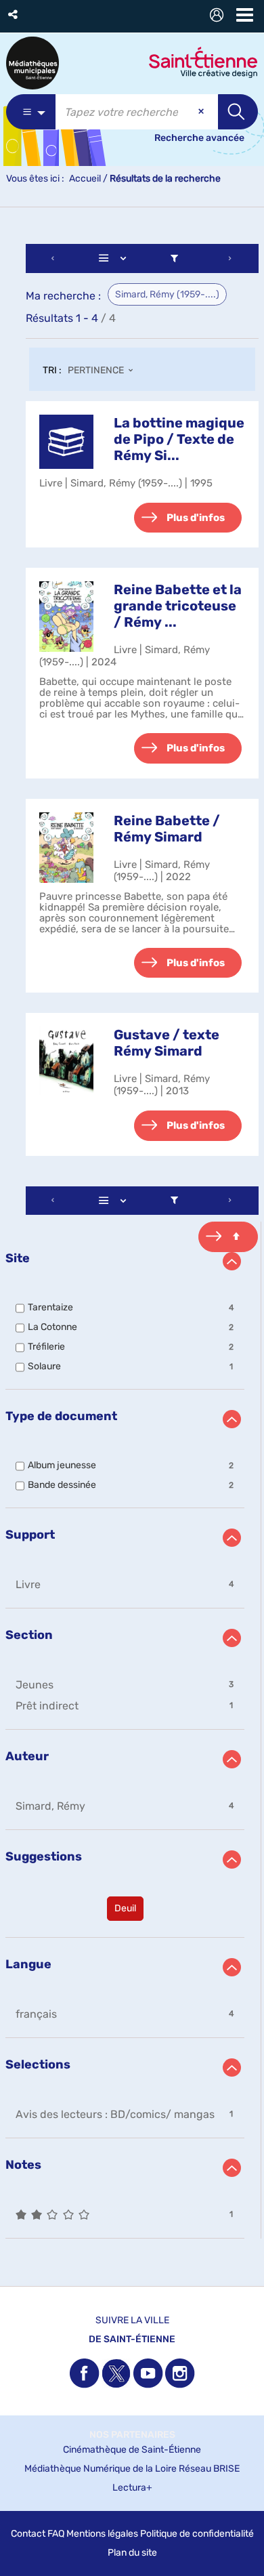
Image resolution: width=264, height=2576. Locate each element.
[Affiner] (174, 258)
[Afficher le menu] (245, 15)
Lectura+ (132, 2488)
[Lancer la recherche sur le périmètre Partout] (238, 112)
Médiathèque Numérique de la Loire (101, 2469)
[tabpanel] (132, 1243)
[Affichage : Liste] (115, 258)
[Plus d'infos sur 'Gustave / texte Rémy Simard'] (66, 1061)
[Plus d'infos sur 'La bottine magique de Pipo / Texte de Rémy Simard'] (66, 442)
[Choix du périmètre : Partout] (31, 112)
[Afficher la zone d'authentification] (219, 17)
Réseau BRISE (209, 2469)
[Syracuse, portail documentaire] (32, 63)
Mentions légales (102, 2534)
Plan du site (132, 2553)
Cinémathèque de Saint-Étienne (132, 2450)
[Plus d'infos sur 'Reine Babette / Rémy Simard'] (66, 848)
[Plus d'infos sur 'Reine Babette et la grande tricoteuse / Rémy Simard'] (66, 617)
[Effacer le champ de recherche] (202, 112)
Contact (28, 2534)
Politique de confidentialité (197, 2534)
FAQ (56, 2534)
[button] (14, 15)
